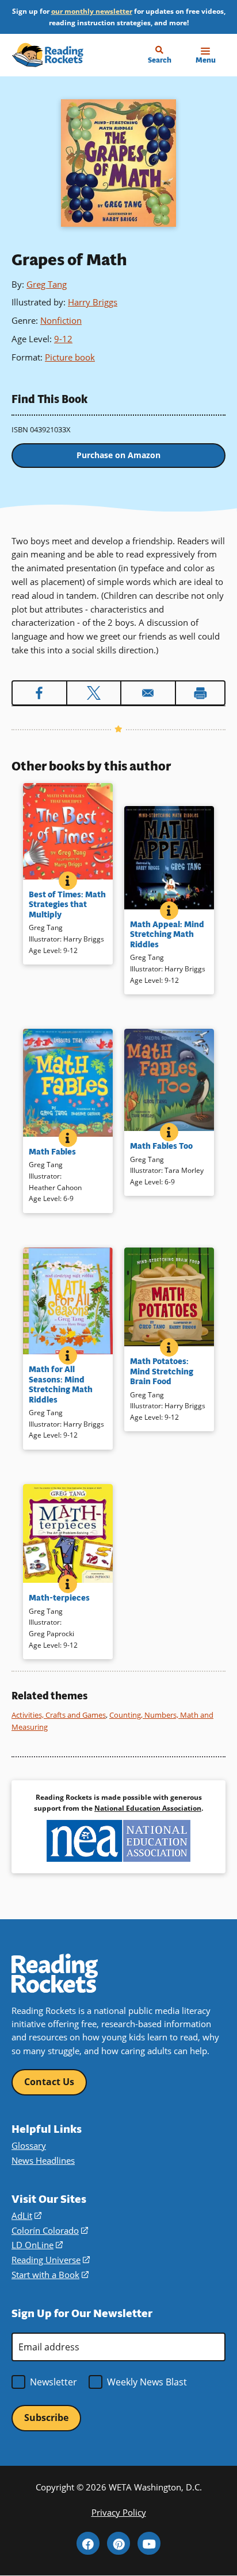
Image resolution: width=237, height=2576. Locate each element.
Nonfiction (61, 320)
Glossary (29, 2145)
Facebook (88, 2543)
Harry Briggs (93, 302)
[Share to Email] (148, 693)
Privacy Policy (119, 2512)
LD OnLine (37, 2245)
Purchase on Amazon (118, 455)
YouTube (149, 2543)
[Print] (200, 693)
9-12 (63, 339)
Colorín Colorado (50, 2230)
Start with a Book (50, 2275)
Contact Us (49, 2082)
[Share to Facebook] (39, 693)
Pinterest (118, 2543)
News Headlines (43, 2160)
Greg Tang (47, 284)
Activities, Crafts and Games (59, 1715)
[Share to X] (94, 693)
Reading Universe (51, 2260)
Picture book (70, 357)
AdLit (26, 2215)
